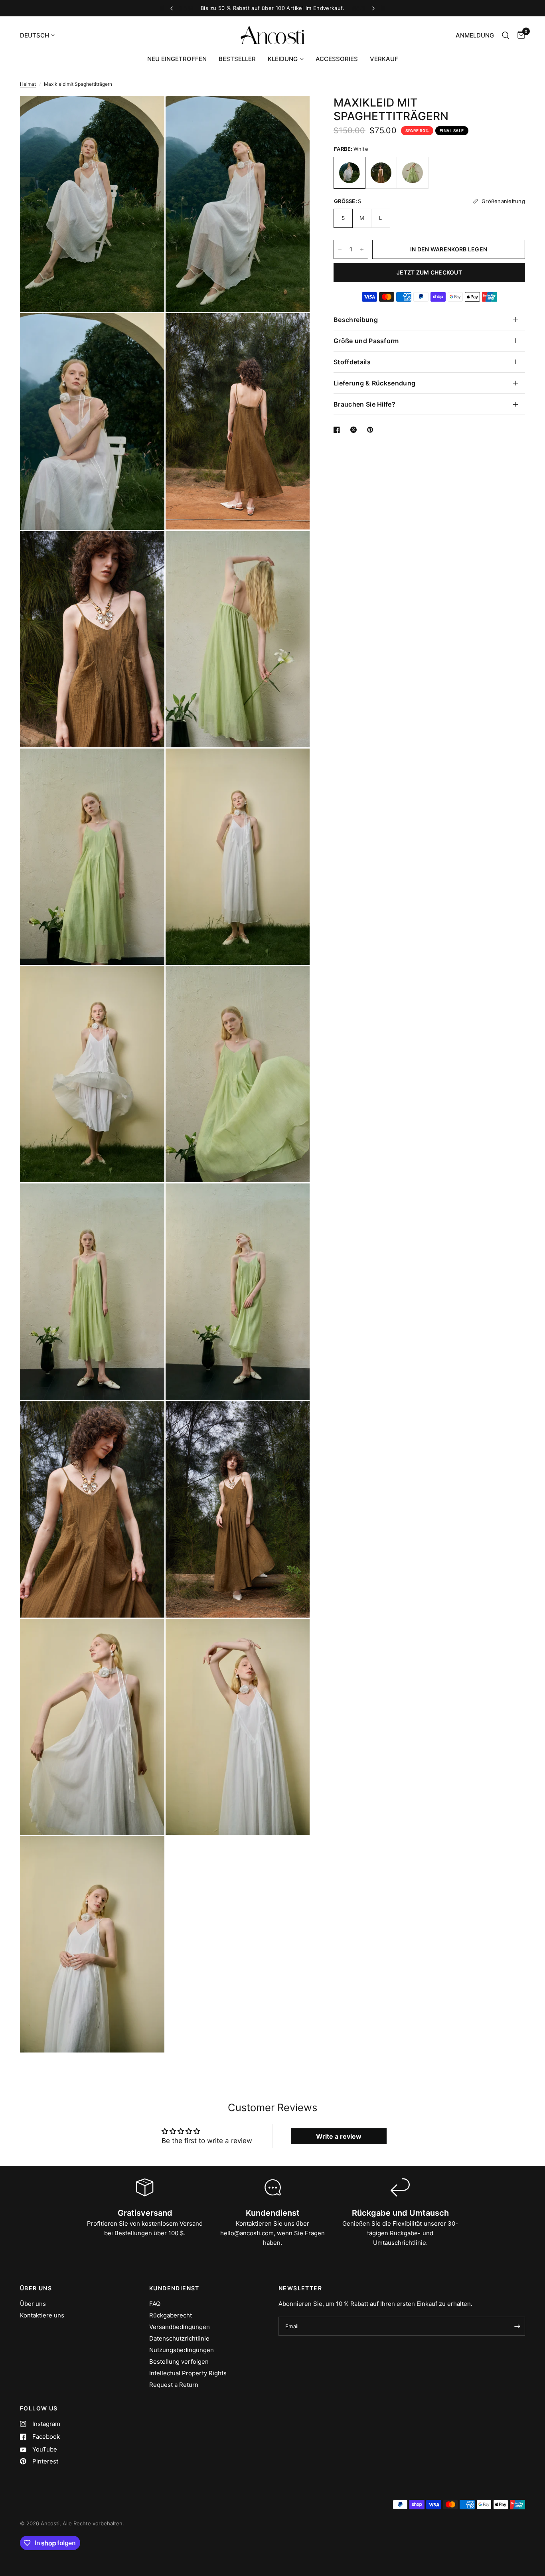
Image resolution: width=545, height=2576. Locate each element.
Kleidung (283, 59)
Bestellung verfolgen (179, 2362)
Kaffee (381, 173)
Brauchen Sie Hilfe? (364, 404)
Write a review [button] (339, 2136)
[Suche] (506, 35)
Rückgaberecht (171, 2315)
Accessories (337, 59)
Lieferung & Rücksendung (374, 383)
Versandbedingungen (180, 2327)
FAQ (155, 2304)
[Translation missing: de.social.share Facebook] (338, 430)
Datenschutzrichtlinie (179, 2338)
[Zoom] (148, 113)
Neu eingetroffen (177, 59)
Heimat (28, 84)
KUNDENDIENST (174, 2288)
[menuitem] (177, 59)
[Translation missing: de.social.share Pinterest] (372, 430)
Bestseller (237, 59)
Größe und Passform (366, 341)
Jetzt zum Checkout (429, 272)
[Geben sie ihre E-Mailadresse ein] (517, 2326)
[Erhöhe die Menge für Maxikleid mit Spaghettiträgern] (362, 249)
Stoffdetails (352, 362)
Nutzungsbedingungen (182, 2350)
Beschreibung (356, 320)
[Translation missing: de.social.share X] (355, 430)
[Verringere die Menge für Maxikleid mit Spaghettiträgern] (340, 249)
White (350, 173)
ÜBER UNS (36, 2288)
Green (413, 173)
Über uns (33, 2304)
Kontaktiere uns (42, 2315)
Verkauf (384, 59)
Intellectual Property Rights (188, 2373)
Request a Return (174, 2385)
